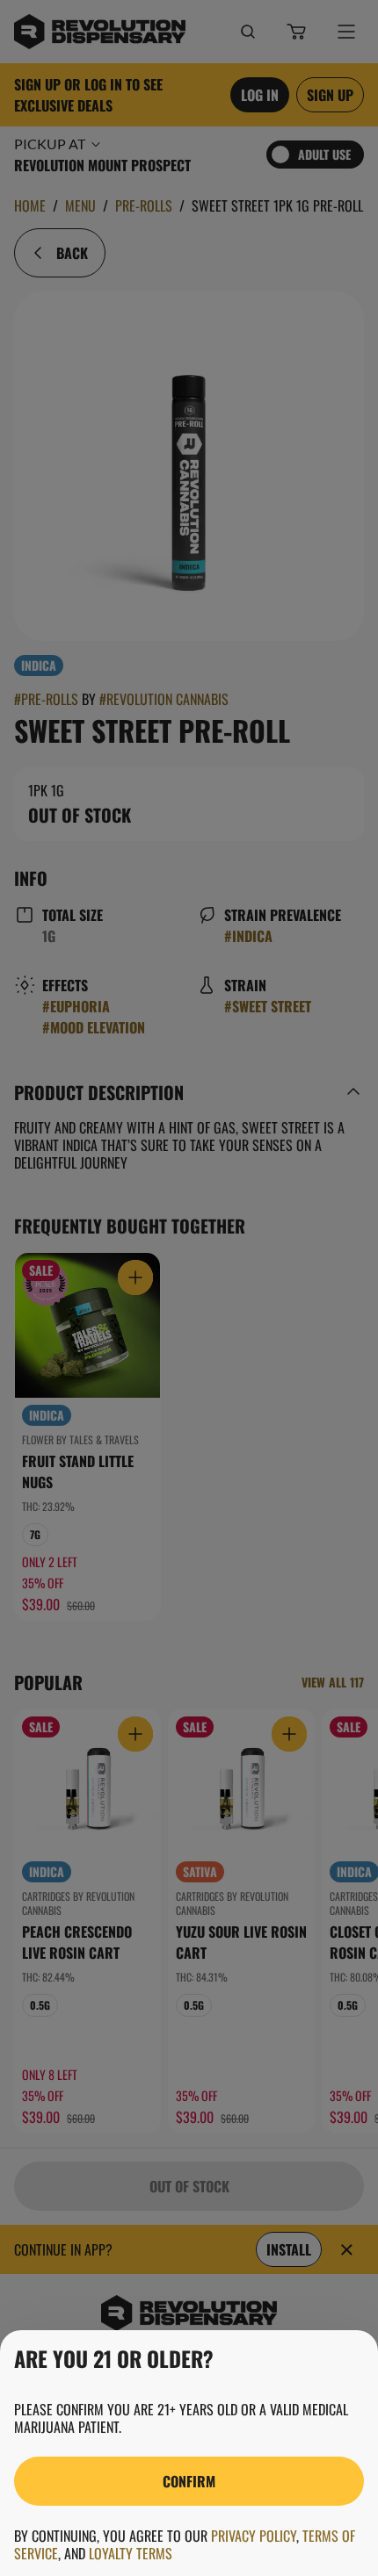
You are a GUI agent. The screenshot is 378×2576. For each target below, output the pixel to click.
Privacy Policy (254, 2536)
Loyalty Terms (131, 2553)
